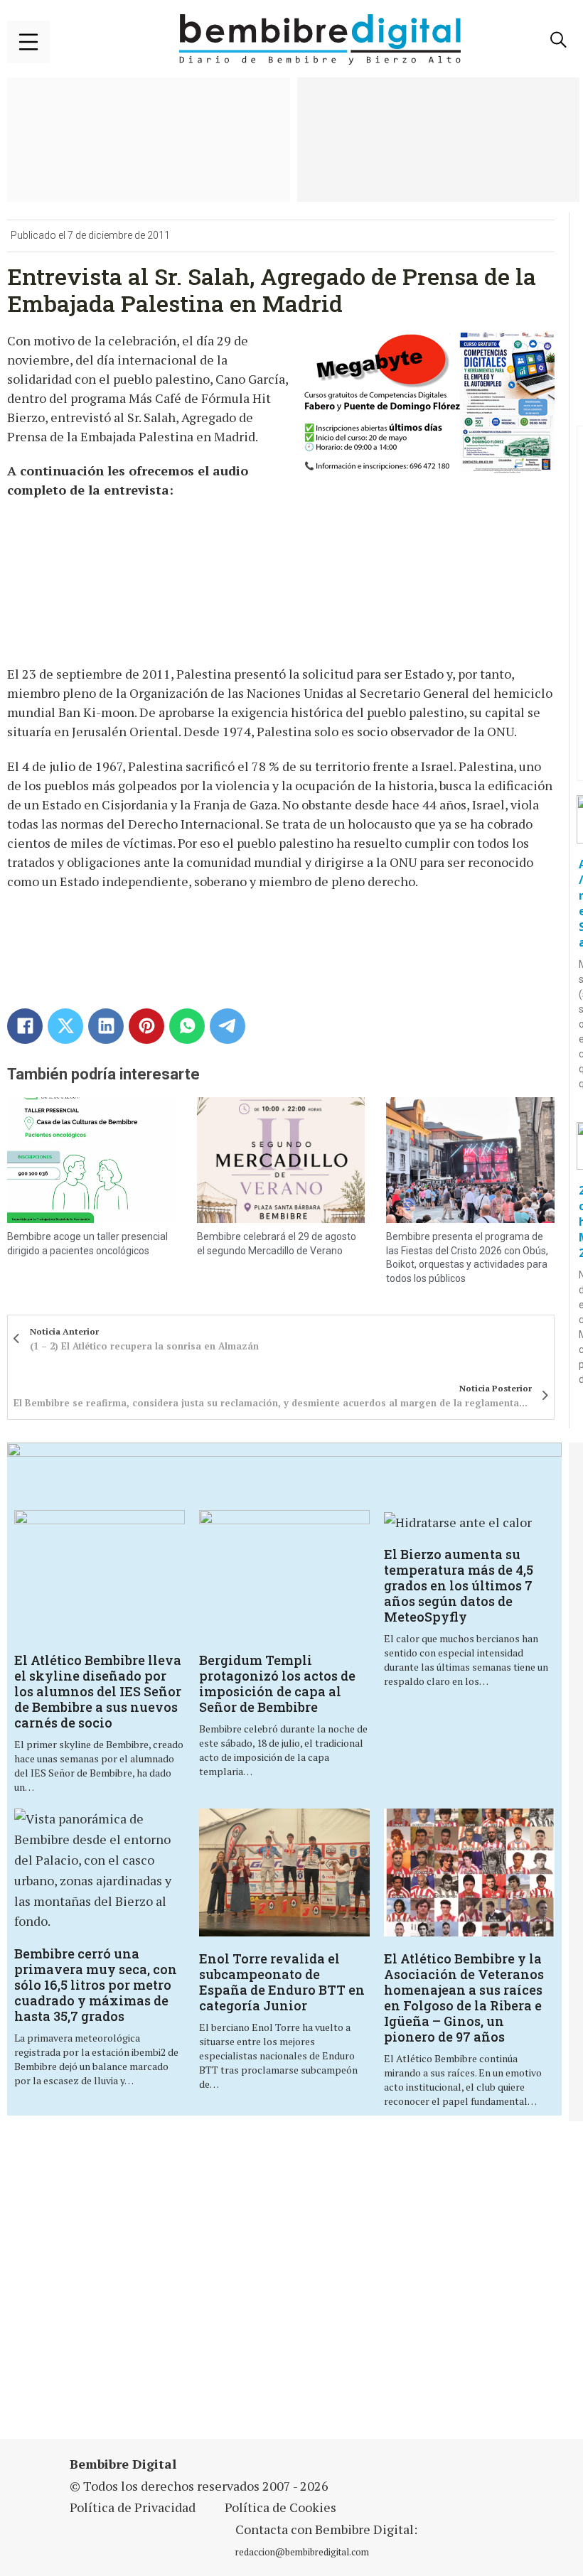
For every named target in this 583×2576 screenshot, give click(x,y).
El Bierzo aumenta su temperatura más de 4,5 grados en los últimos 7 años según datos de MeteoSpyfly (459, 1585)
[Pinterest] (146, 1026)
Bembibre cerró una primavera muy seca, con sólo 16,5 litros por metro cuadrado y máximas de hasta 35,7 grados (96, 1985)
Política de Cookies (280, 2507)
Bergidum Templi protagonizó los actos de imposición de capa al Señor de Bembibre (277, 1683)
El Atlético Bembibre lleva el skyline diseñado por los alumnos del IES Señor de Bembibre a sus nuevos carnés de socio (98, 1691)
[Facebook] (25, 1026)
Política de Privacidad (133, 2507)
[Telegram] (228, 1026)
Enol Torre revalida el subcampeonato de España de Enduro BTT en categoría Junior (282, 1982)
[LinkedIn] (106, 1026)
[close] (28, 42)
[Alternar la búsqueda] (558, 40)
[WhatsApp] (187, 1026)
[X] (65, 1026)
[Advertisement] (202, 2289)
